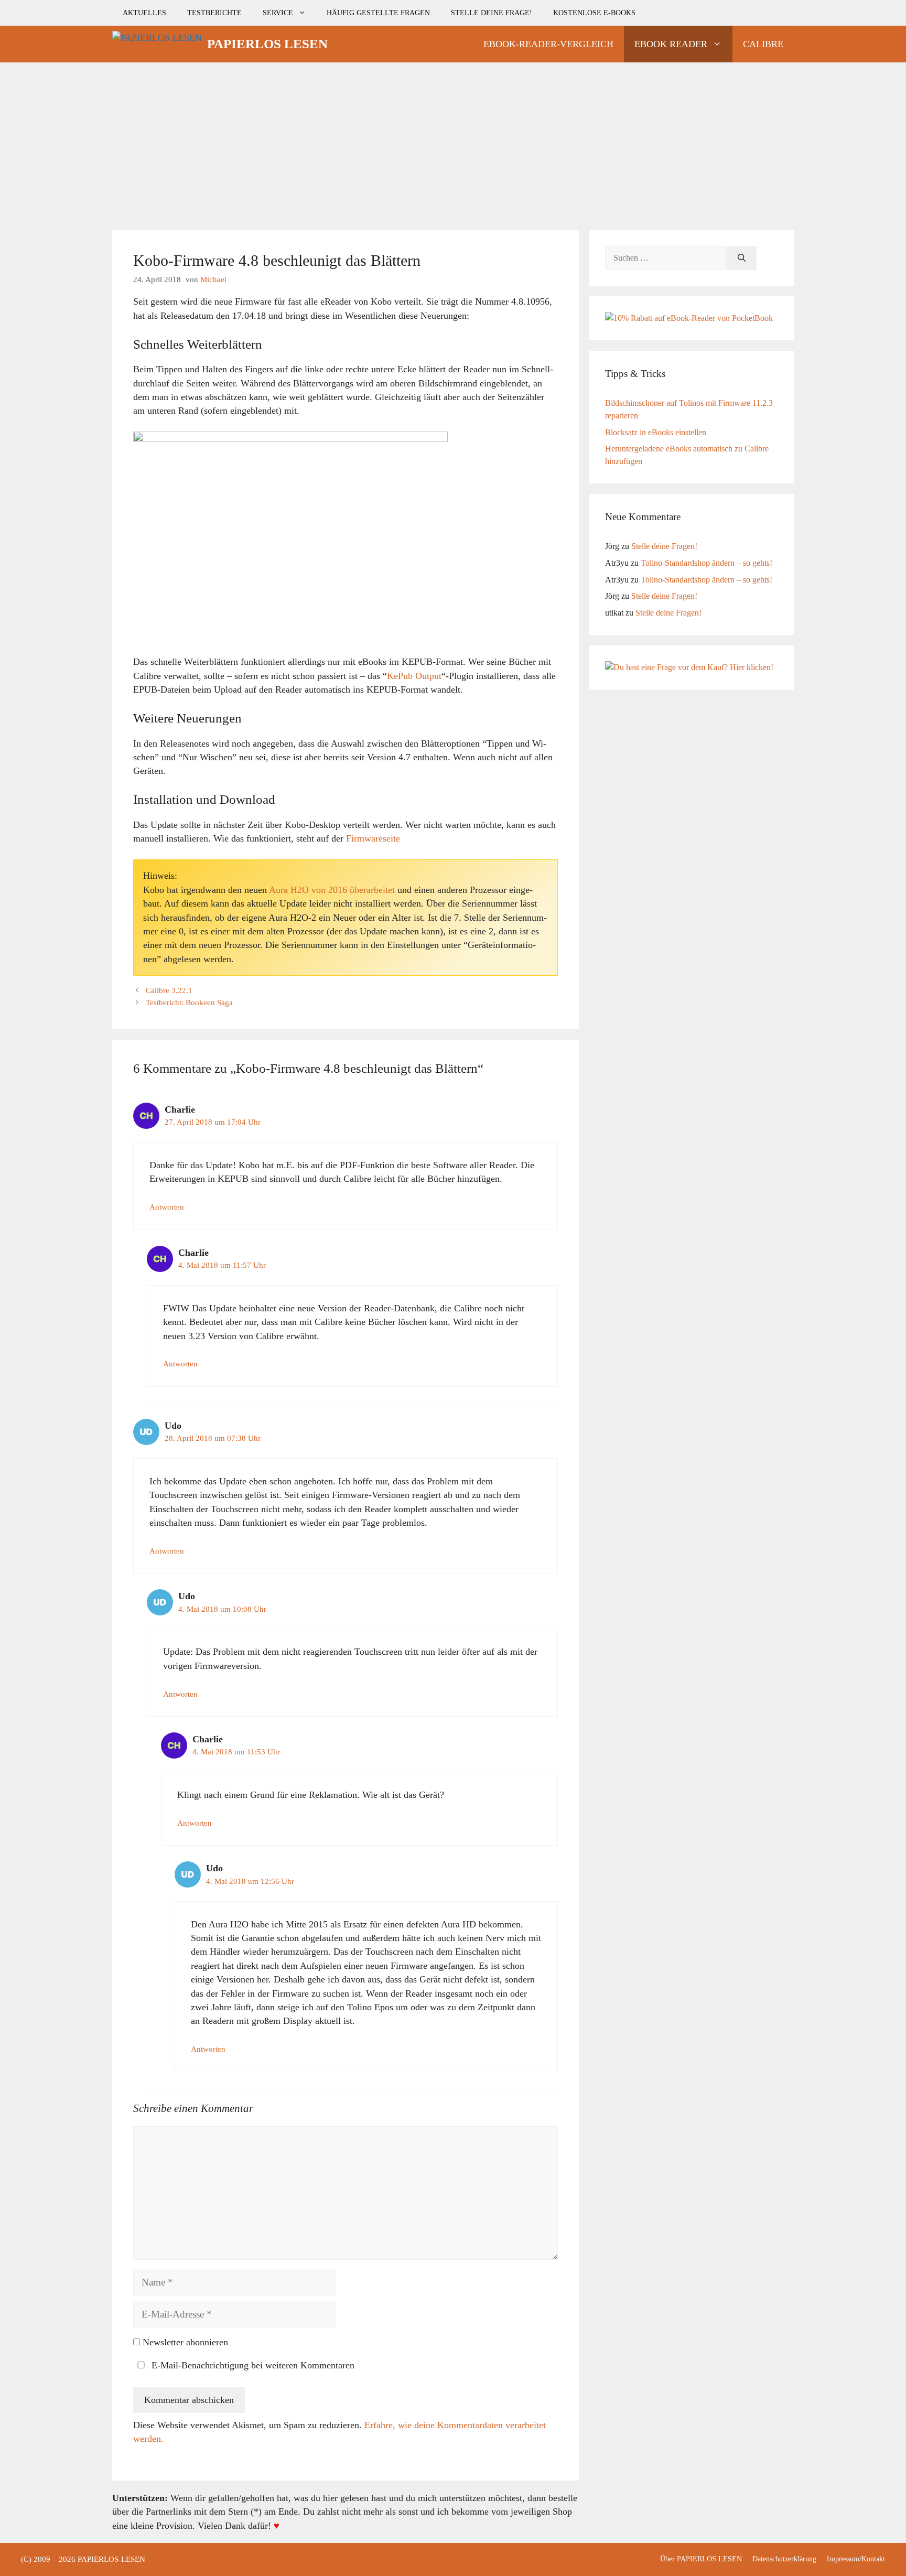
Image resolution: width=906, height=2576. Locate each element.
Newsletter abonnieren (184, 2342)
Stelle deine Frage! (492, 13)
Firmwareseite (373, 838)
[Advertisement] (453, 141)
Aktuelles (144, 13)
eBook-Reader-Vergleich (548, 44)
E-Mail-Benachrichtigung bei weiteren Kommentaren (252, 2365)
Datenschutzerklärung (784, 2559)
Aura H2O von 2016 (308, 890)
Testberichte (214, 13)
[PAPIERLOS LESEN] (157, 44)
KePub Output (414, 676)
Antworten (167, 1207)
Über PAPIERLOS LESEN (701, 2559)
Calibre (763, 44)
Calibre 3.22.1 (169, 990)
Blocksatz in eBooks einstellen (656, 432)
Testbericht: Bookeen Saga (189, 1003)
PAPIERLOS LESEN (267, 44)
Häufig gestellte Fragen (378, 13)
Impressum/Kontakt (856, 2559)
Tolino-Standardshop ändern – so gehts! (707, 563)
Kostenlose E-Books (594, 13)
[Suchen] (742, 258)
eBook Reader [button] (671, 44)
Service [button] (278, 13)
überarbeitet (372, 890)
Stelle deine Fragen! (664, 546)
